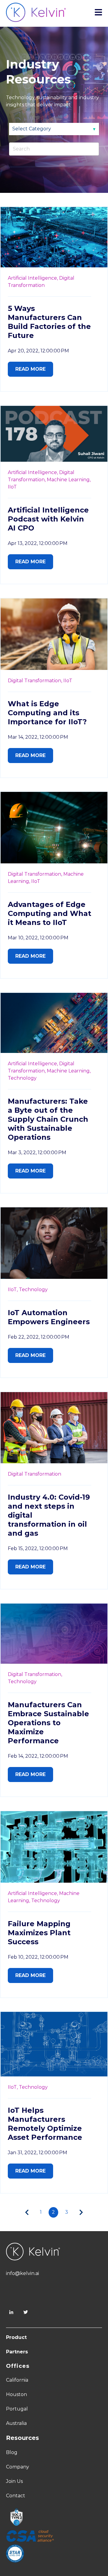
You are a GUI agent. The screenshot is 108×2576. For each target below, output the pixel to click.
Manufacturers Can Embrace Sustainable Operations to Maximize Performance (48, 1723)
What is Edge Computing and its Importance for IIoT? (47, 713)
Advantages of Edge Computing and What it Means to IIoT (49, 913)
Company (18, 2467)
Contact (16, 2496)
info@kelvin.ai (22, 2273)
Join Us (14, 2481)
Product (16, 2337)
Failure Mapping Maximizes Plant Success (39, 1933)
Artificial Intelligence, (33, 278)
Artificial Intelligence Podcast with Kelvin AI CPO (48, 519)
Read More (30, 369)
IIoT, (13, 1290)
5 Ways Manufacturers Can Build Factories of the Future (49, 322)
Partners (17, 2352)
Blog (12, 2452)
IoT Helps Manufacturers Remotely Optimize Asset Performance (45, 2124)
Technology (22, 1078)
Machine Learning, (69, 480)
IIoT (12, 487)
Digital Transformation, (35, 681)
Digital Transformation (34, 1474)
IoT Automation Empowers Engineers (49, 1317)
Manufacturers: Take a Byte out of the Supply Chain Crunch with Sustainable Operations (48, 1119)
